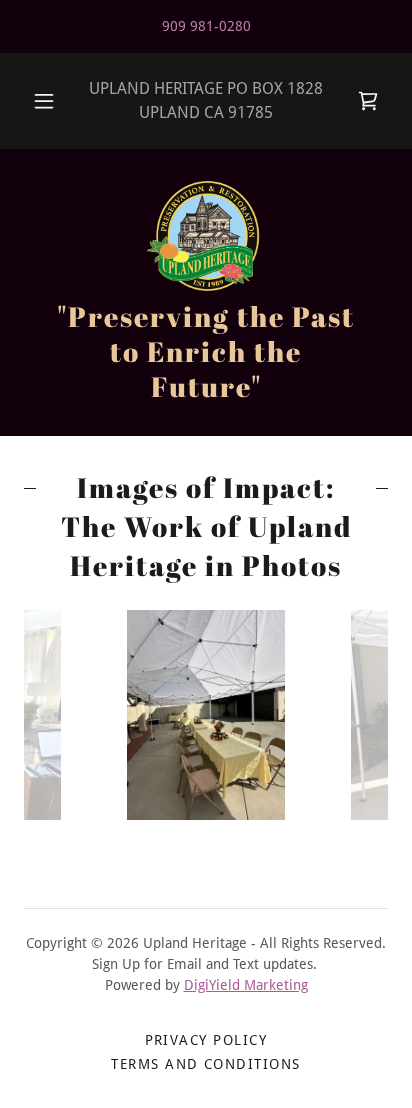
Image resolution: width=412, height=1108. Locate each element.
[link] (368, 101)
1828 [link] (305, 88)
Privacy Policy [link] (206, 1040)
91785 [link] (250, 112)
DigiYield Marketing (246, 985)
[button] (44, 101)
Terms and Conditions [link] (206, 1064)
